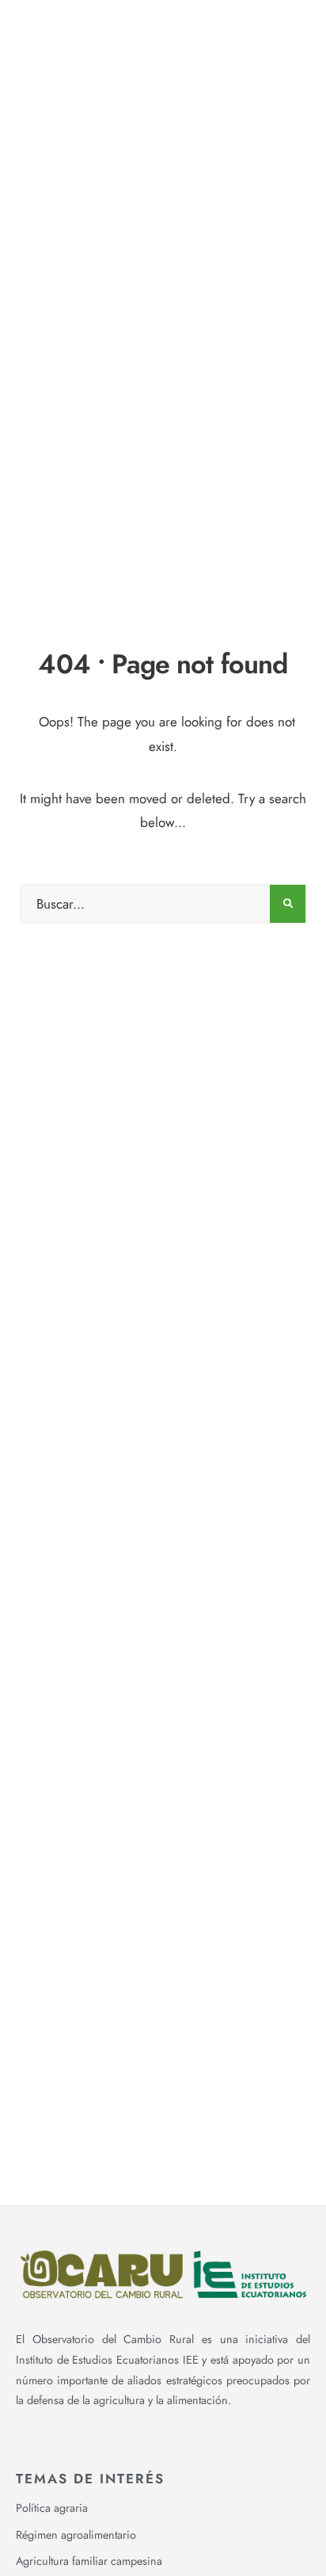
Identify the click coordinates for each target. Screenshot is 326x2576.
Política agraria (52, 2508)
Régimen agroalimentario (76, 2535)
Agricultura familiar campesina (89, 2561)
